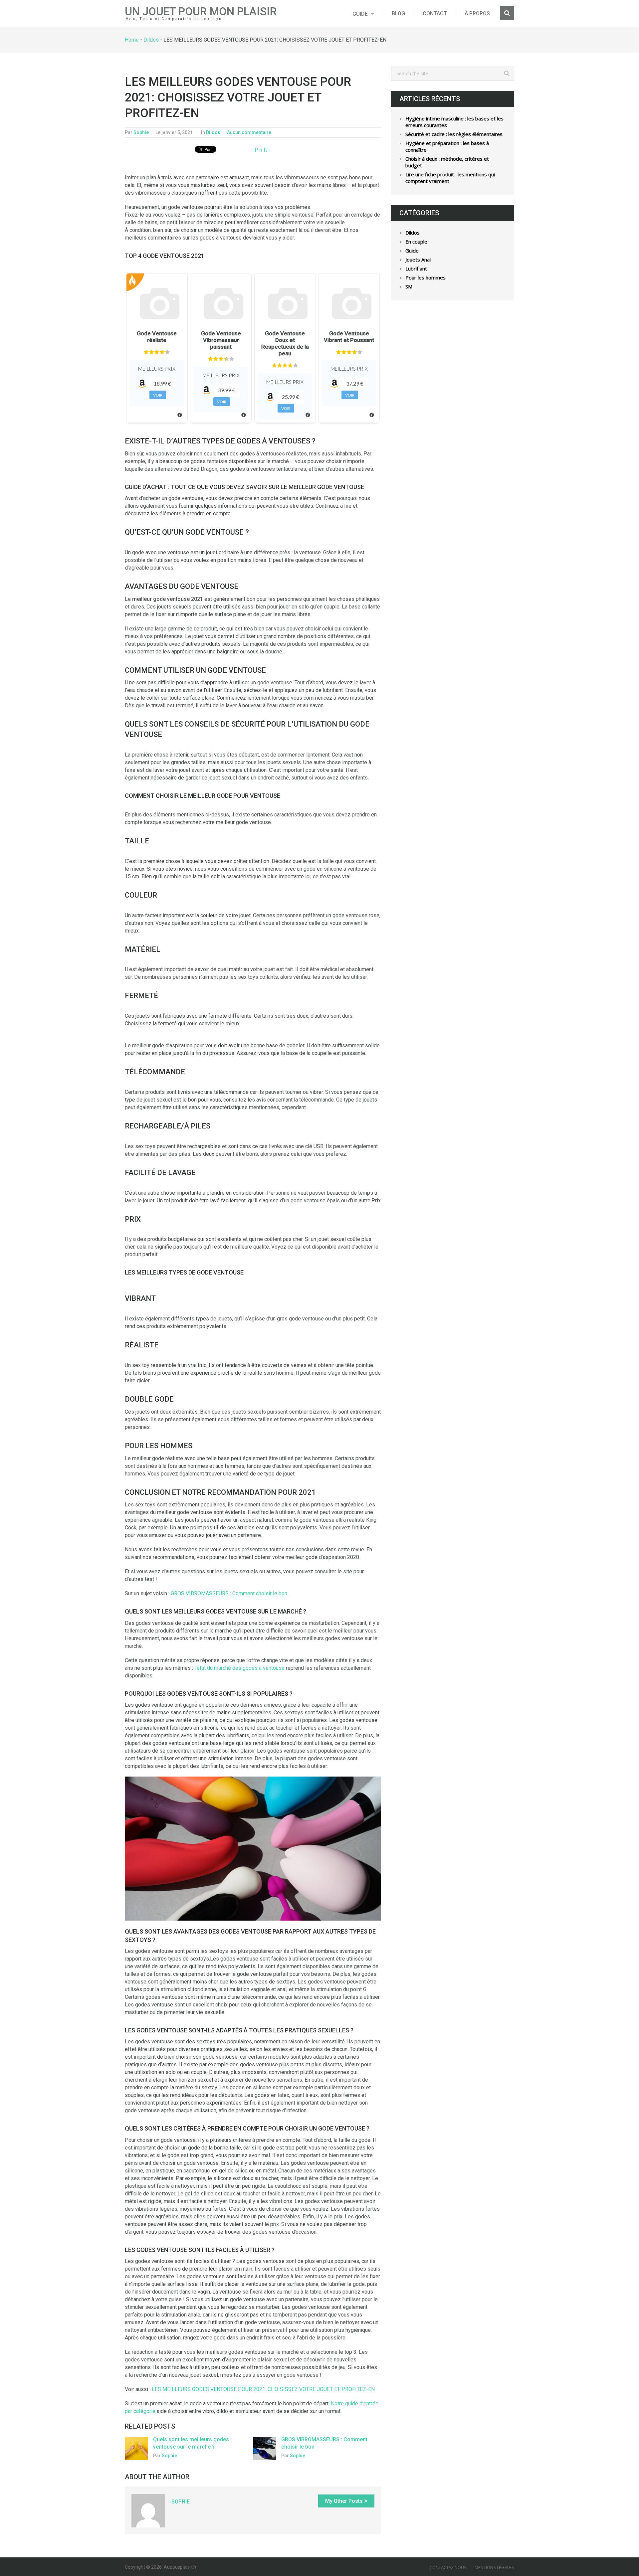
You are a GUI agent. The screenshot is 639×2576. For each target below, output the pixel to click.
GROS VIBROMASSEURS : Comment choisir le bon (229, 1593)
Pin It (261, 150)
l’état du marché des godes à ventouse (239, 1668)
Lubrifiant (416, 268)
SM (409, 286)
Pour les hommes (426, 277)
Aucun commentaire (249, 132)
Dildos (151, 40)
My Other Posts (344, 2501)
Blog (398, 13)
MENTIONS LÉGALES (494, 2567)
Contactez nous (448, 2567)
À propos (477, 13)
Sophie (141, 132)
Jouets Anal (418, 259)
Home (132, 40)
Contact (435, 13)
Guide (360, 14)
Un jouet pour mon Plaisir (201, 11)
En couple (416, 242)
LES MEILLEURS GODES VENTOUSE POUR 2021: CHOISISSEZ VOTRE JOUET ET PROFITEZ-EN (263, 2389)
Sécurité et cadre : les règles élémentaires (454, 134)
